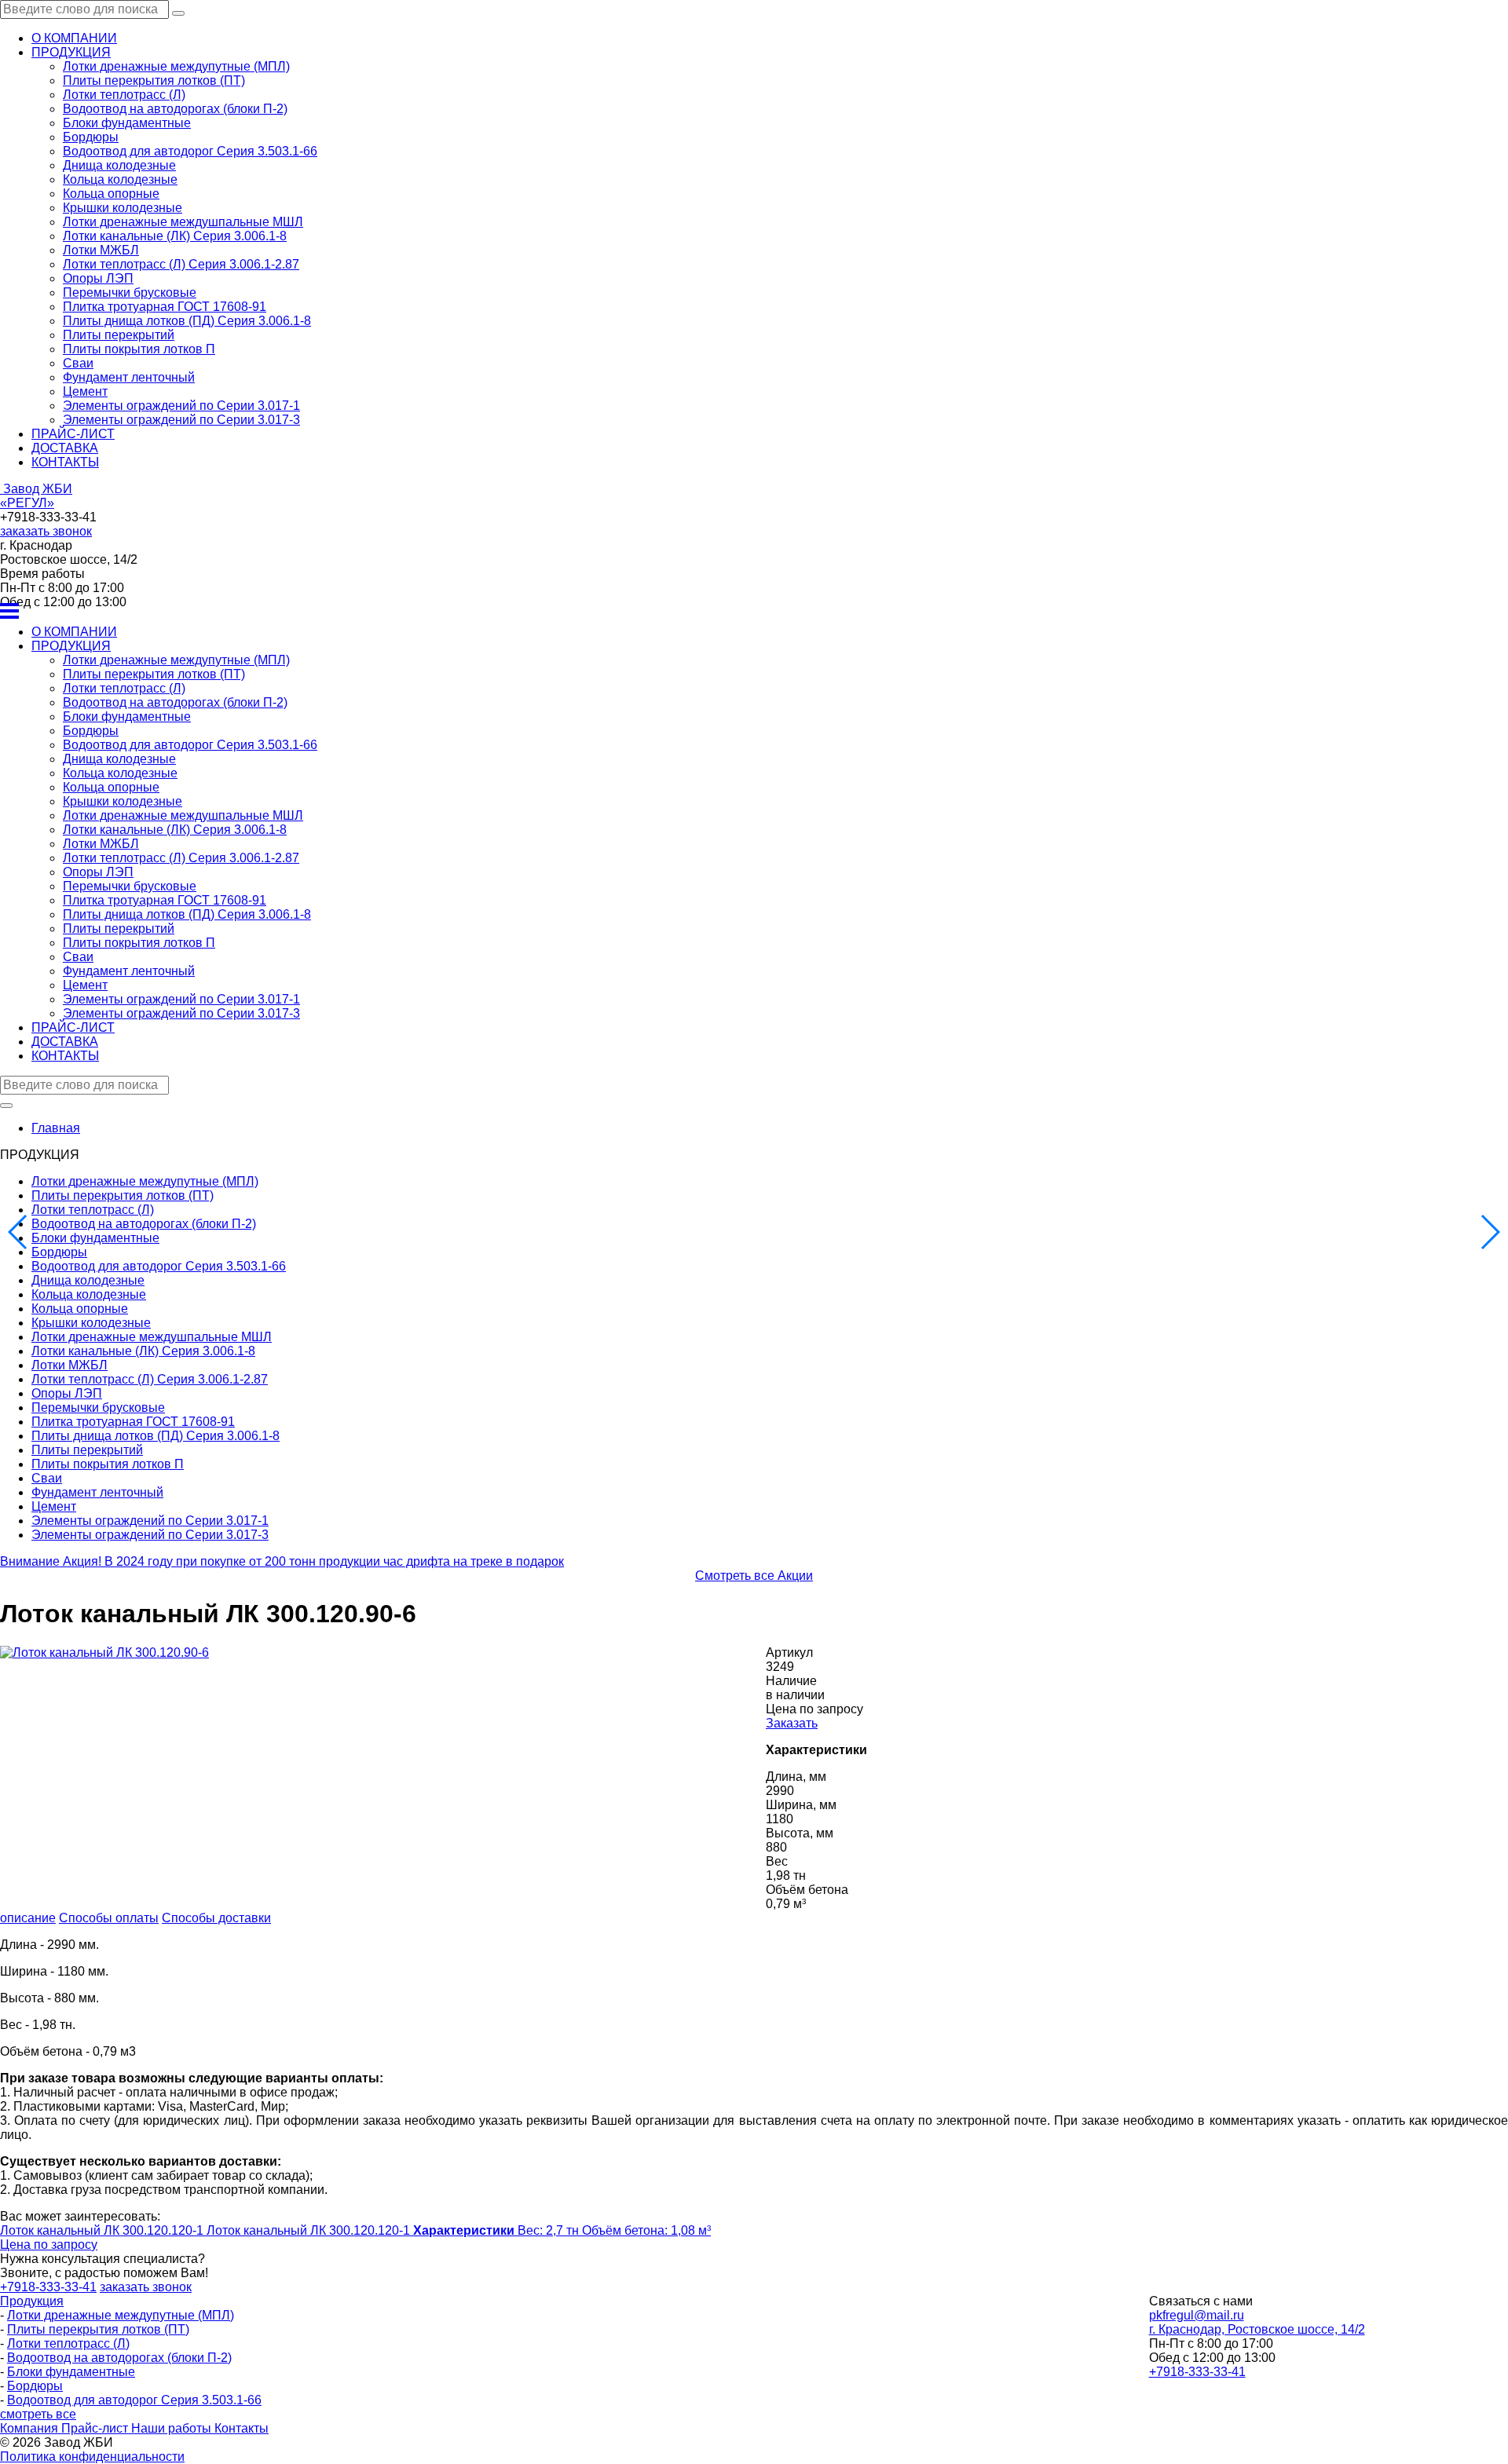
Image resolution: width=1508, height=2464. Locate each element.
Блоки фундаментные (127, 123)
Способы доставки (216, 1918)
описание (28, 1918)
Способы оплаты (109, 1918)
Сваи (78, 363)
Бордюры (91, 137)
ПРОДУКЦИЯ (71, 52)
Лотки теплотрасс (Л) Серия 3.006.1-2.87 (181, 264)
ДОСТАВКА (65, 448)
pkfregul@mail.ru (1197, 2315)
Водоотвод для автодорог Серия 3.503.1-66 (190, 151)
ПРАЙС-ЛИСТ (73, 434)
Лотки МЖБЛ (101, 250)
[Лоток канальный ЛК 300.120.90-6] (104, 1652)
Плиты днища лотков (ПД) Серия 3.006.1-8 (187, 321)
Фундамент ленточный (129, 377)
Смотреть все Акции (754, 1576)
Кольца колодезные (120, 179)
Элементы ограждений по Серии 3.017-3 (181, 420)
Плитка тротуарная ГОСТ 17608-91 (165, 307)
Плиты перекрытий (119, 335)
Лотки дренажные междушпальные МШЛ (183, 222)
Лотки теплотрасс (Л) (124, 95)
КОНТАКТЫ (65, 462)
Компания (31, 2428)
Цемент (85, 391)
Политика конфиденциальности (92, 2457)
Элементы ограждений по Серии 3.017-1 (181, 406)
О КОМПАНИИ (74, 38)
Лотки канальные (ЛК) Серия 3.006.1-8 (175, 236)
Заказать (792, 1723)
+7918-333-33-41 (1197, 2372)
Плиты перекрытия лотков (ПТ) (154, 80)
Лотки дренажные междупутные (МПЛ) (176, 66)
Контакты (242, 2428)
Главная (56, 1128)
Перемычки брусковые (130, 292)
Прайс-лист (96, 2428)
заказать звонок (46, 531)
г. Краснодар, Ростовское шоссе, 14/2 (1257, 2329)
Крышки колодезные (123, 208)
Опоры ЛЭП (98, 278)
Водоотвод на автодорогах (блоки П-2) (175, 109)
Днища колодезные (119, 165)
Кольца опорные (111, 194)
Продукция (32, 2301)
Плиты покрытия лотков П (139, 349)
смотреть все (38, 2414)
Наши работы (173, 2428)
